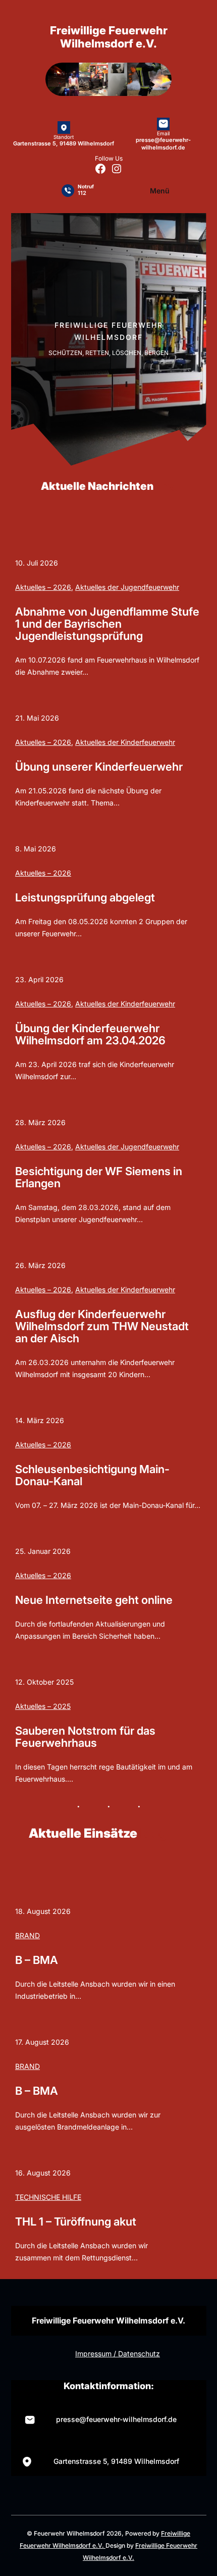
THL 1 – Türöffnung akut (76, 2221)
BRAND (28, 1935)
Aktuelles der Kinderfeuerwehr (125, 742)
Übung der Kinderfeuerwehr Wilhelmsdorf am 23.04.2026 (90, 1034)
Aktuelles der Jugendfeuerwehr (127, 587)
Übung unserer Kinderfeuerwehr (99, 767)
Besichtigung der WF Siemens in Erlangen (99, 1177)
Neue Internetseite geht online (94, 1600)
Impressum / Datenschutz (118, 2354)
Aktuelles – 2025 (43, 1706)
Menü (160, 191)
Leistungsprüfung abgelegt (85, 897)
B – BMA (37, 1960)
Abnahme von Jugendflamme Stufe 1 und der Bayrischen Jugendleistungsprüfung (107, 624)
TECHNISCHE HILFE (48, 2197)
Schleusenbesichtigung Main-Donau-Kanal (92, 1475)
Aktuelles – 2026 (43, 587)
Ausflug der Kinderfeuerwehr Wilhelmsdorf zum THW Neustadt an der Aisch (102, 1326)
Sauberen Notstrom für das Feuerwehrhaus (85, 1737)
